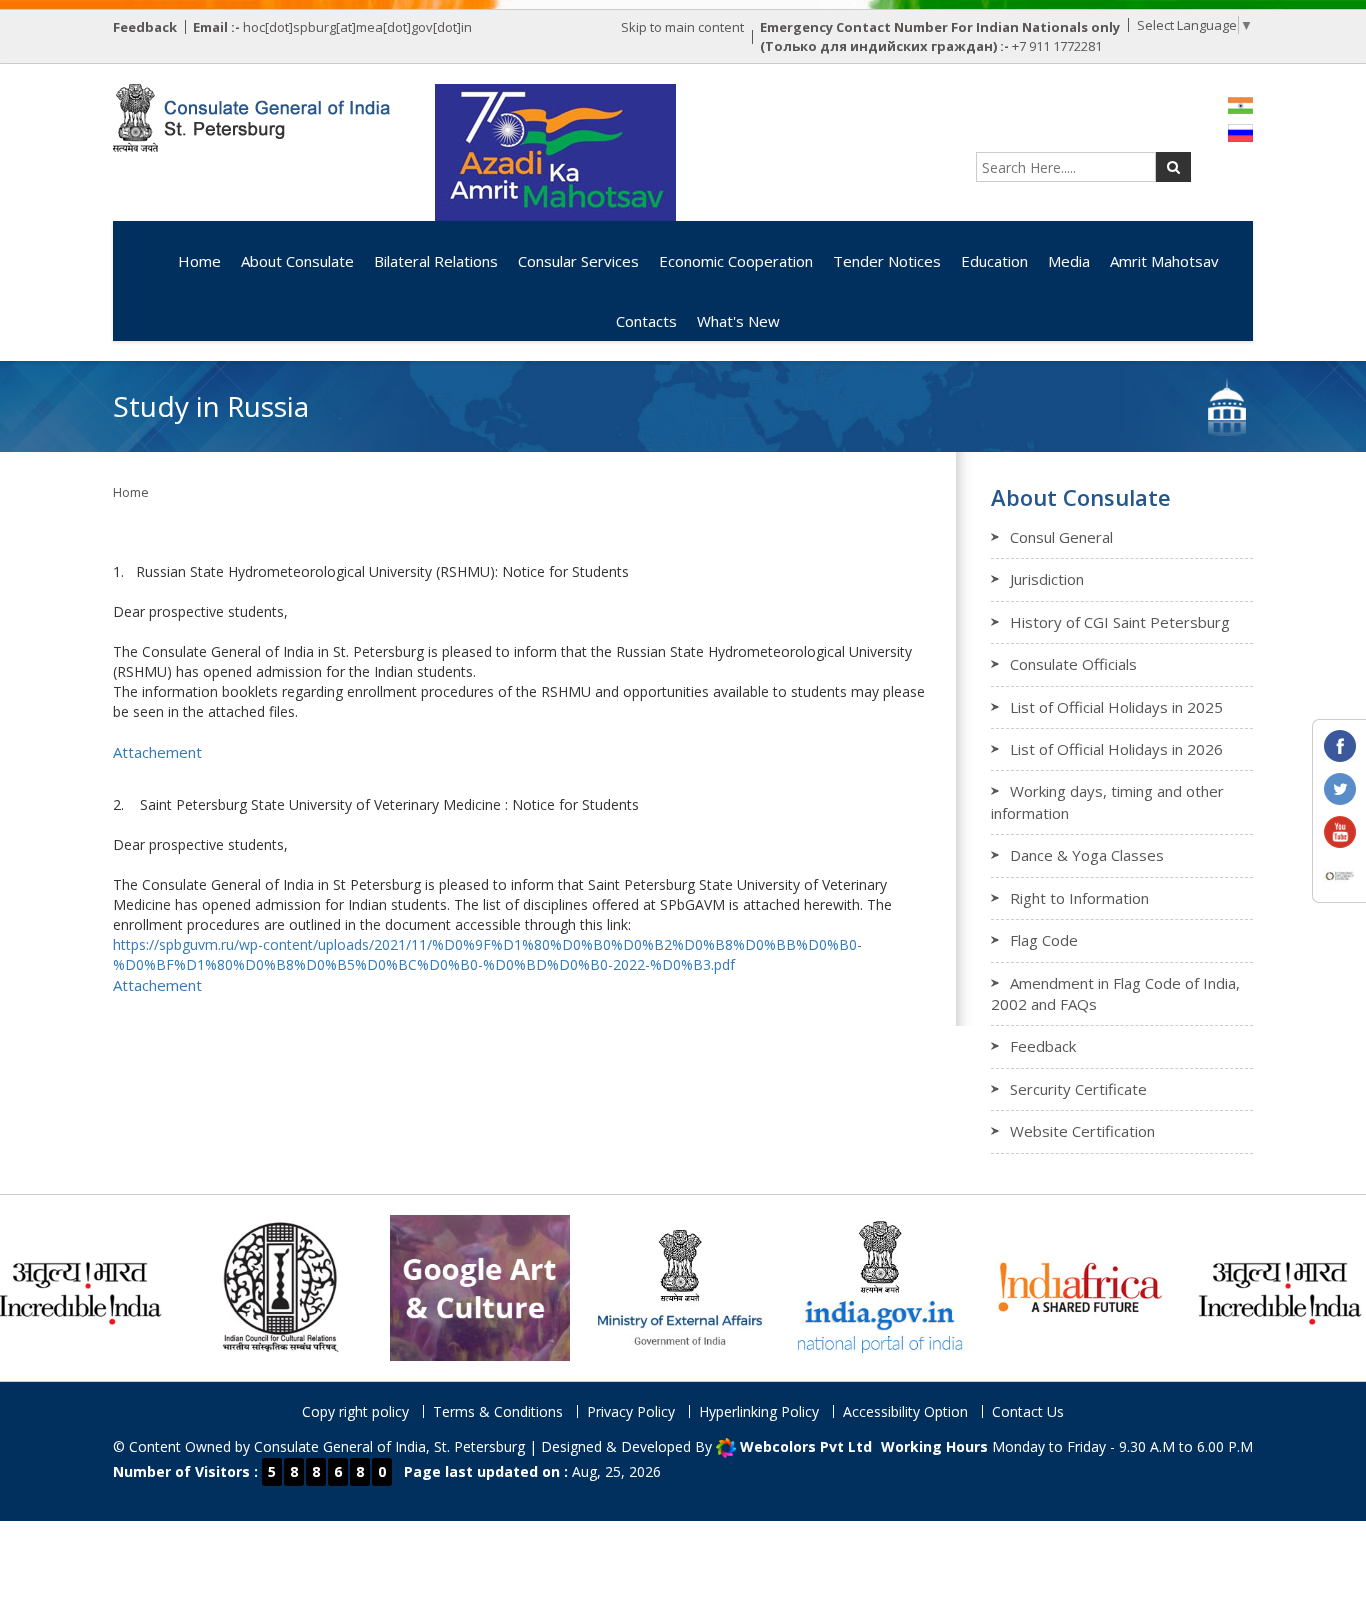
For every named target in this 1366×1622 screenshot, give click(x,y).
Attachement (157, 752)
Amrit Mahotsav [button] (1164, 261)
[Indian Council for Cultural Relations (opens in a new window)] (232, 1286)
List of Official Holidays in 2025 (1116, 707)
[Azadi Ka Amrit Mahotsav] (555, 152)
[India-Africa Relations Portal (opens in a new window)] (1032, 1286)
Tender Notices (887, 261)
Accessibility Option (905, 1411)
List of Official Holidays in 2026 (1116, 749)
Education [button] (994, 261)
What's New (738, 321)
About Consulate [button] (297, 261)
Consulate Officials (1073, 664)
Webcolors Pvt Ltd (806, 1446)
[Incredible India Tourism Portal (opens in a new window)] (1232, 1286)
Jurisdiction (1047, 579)
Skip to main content (682, 27)
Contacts (646, 321)
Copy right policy (355, 1411)
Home (199, 261)
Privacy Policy (631, 1411)
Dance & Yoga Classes (1087, 855)
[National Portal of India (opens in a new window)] (832, 1286)
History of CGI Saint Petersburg (1120, 622)
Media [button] (1069, 261)
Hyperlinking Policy (759, 1411)
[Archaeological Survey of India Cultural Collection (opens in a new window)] (432, 1286)
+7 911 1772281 (1057, 46)
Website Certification (1082, 1131)
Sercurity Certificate (1078, 1089)
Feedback (1043, 1046)
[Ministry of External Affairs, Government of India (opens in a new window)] (632, 1286)
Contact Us (1028, 1411)
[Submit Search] (1173, 167)
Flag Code (1044, 940)
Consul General (1061, 537)
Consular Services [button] (578, 261)
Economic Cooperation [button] (736, 261)
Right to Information (1079, 898)
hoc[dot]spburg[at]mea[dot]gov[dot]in (357, 27)
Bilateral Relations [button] (436, 261)
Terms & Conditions (498, 1411)
